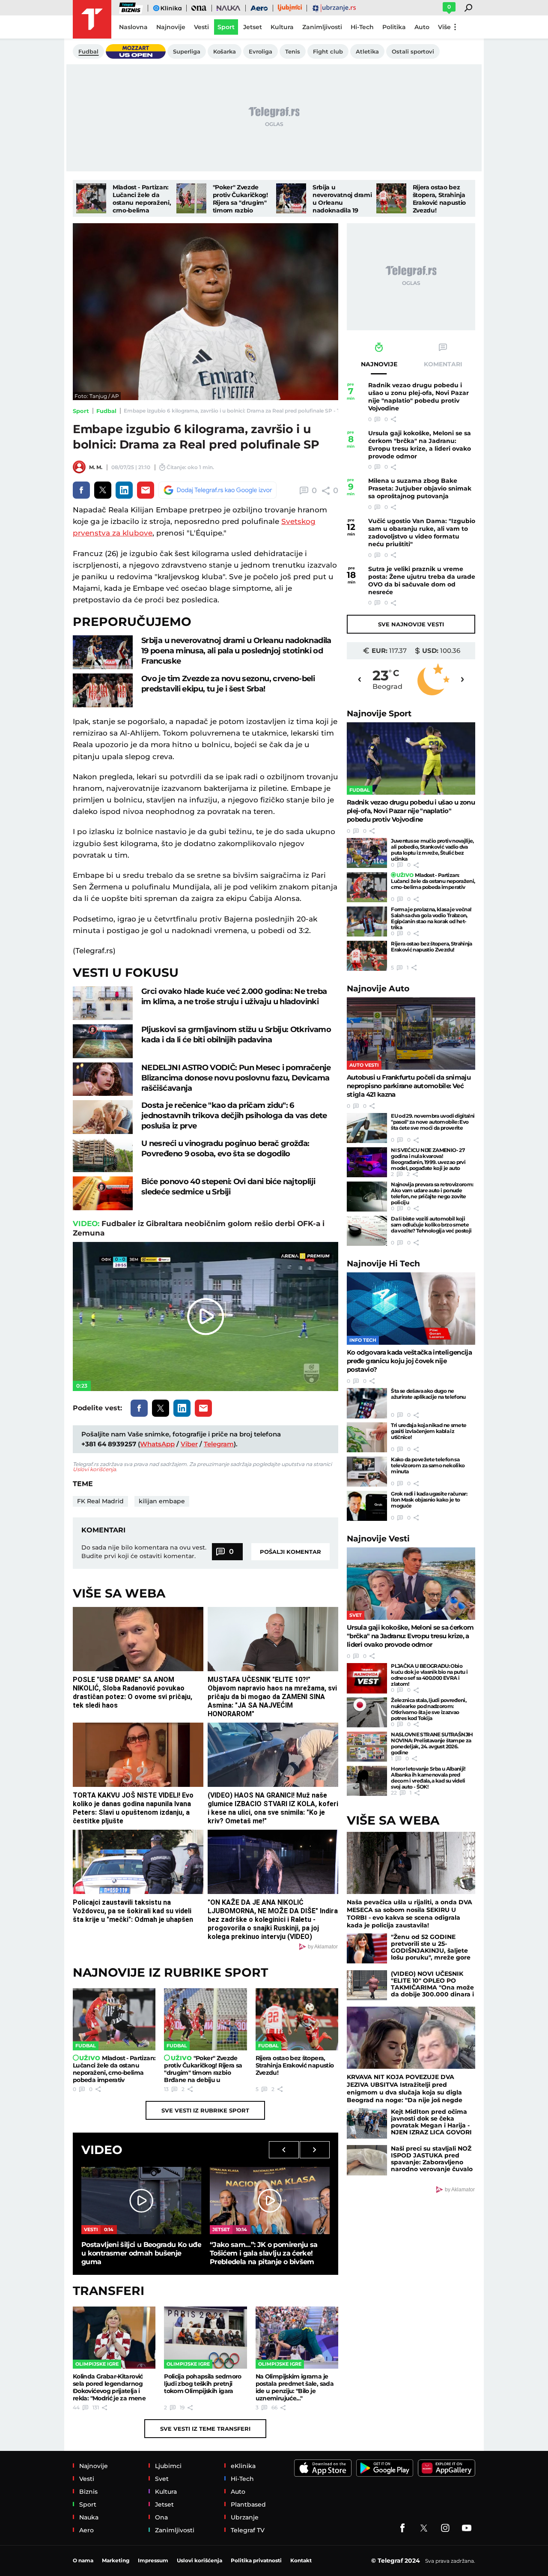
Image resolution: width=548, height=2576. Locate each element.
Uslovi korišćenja (94, 1469)
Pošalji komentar (290, 1552)
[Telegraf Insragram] (445, 2528)
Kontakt (301, 2560)
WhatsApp (157, 1444)
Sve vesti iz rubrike (205, 2110)
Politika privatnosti (256, 2560)
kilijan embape (162, 1501)
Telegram (219, 1444)
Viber (189, 1444)
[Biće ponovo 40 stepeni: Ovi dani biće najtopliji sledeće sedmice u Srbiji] (103, 1193)
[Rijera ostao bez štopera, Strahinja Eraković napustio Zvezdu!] (391, 198)
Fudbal (106, 411)
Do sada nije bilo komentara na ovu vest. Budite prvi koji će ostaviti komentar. (144, 1552)
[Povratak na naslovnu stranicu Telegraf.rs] (92, 19)
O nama (83, 2560)
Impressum (153, 2560)
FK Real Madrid (100, 1501)
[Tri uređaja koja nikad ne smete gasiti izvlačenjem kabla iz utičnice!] (367, 1437)
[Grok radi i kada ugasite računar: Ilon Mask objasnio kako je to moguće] (367, 1506)
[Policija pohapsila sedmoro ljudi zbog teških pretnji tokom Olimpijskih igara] (205, 2338)
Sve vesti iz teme (205, 2429)
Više (444, 27)
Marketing (116, 2560)
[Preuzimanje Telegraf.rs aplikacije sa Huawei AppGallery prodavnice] (447, 2468)
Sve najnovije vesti (411, 624)
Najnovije (379, 714)
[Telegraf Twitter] (424, 2528)
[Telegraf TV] (467, 2528)
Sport (81, 411)
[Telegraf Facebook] (402, 2528)
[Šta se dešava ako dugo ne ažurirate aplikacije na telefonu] (367, 1403)
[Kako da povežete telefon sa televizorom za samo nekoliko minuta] (367, 1472)
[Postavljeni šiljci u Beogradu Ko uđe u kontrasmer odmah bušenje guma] (141, 2201)
